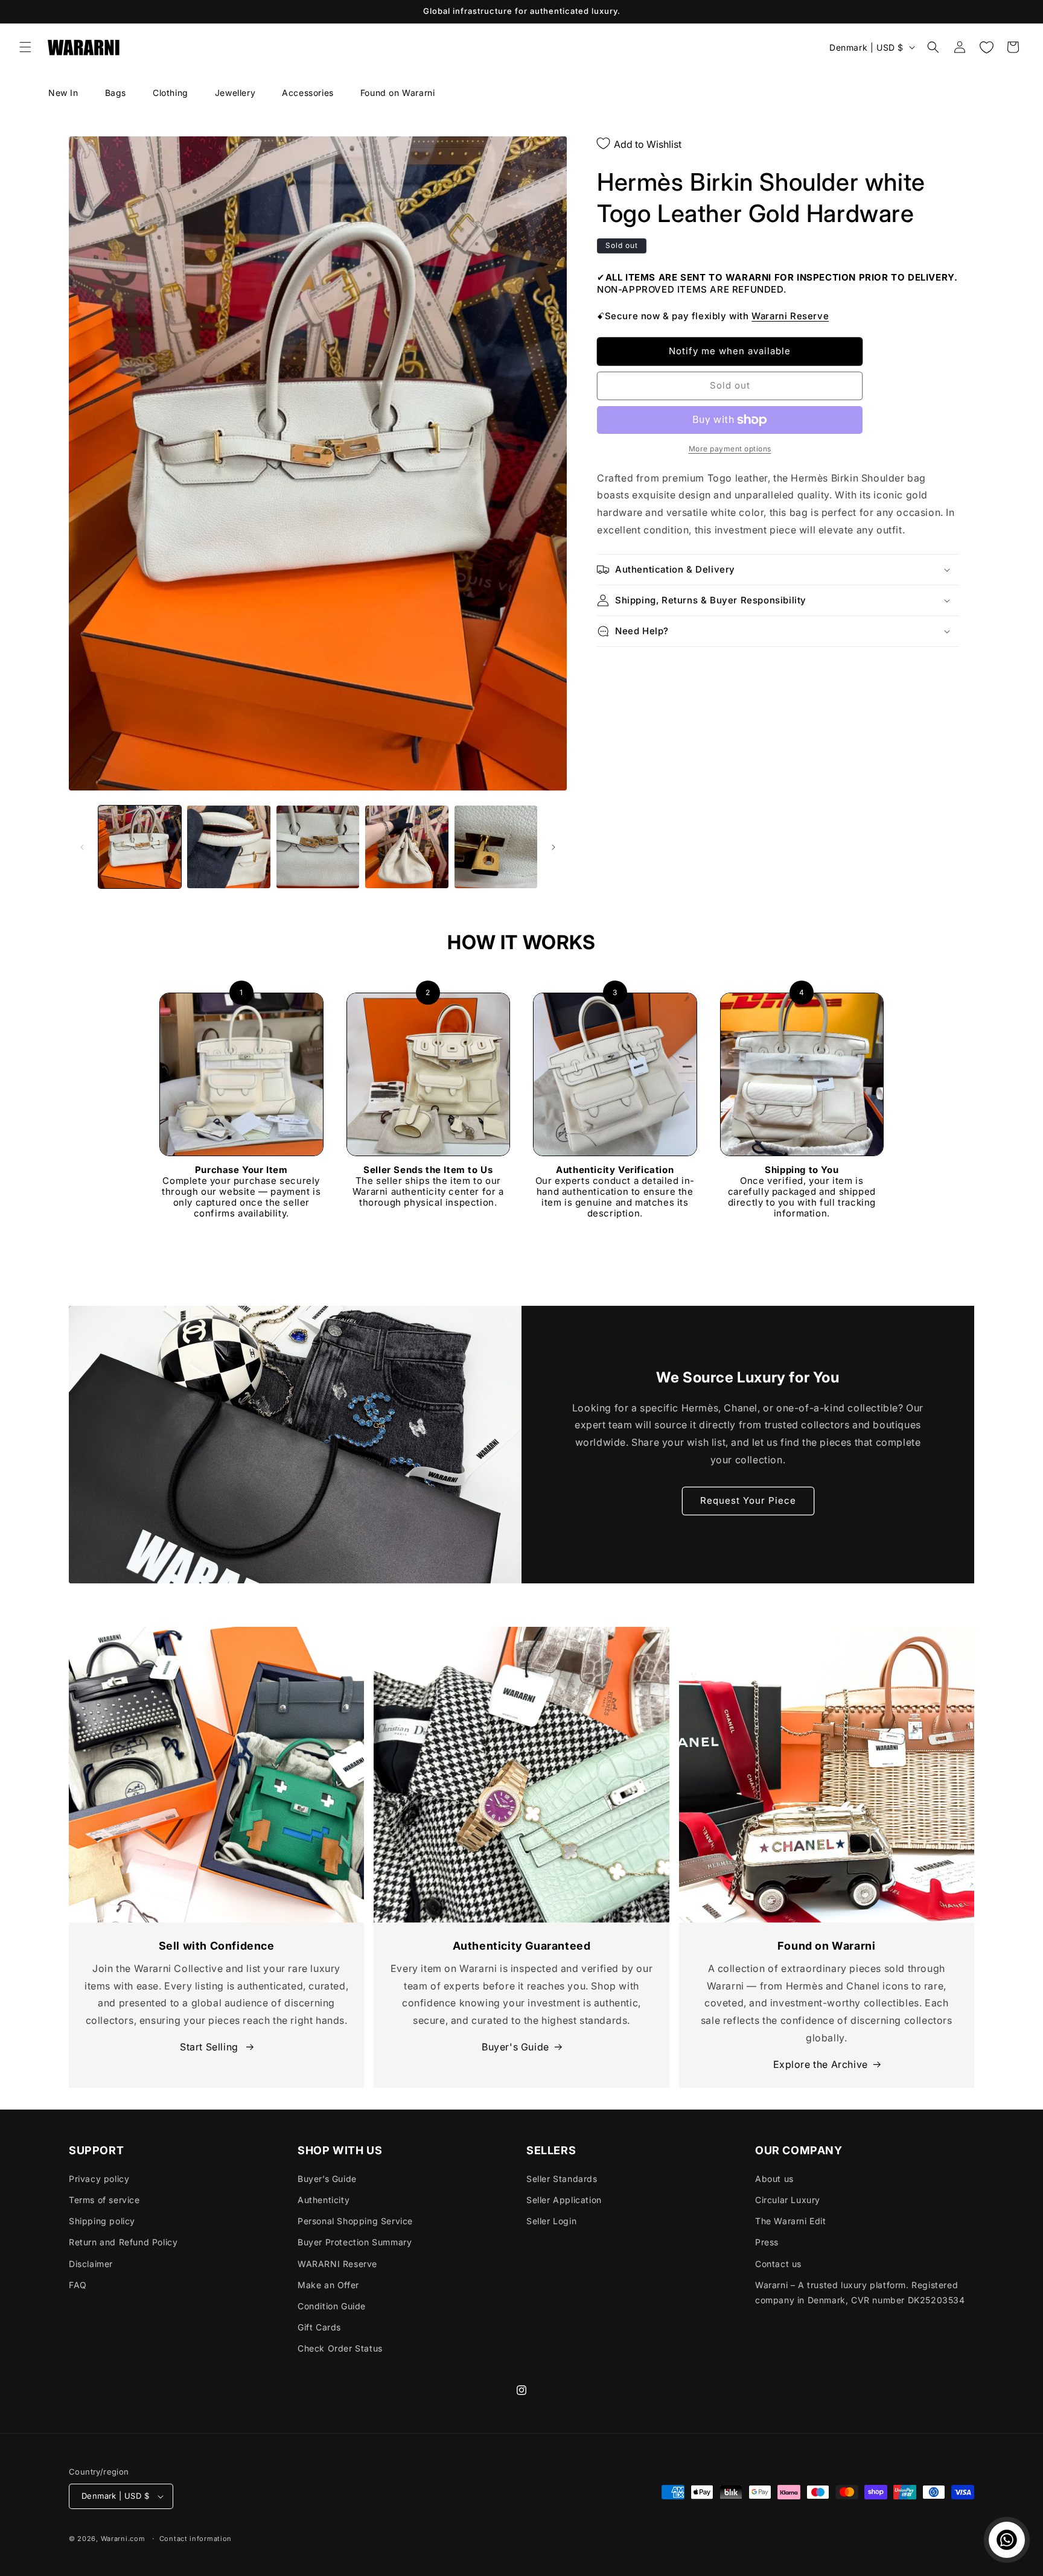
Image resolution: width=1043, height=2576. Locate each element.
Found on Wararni (398, 93)
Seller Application (564, 2200)
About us (774, 2179)
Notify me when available (730, 351)
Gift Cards (319, 2327)
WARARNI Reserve (337, 2264)
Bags (116, 93)
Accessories (308, 93)
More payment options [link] (730, 449)
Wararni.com (123, 2539)
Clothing (171, 93)
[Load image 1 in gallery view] (140, 847)
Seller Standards (562, 2179)
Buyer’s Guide (327, 2179)
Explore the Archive (821, 2064)
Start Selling (210, 2047)
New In (63, 93)
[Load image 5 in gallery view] (496, 847)
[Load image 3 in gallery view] (318, 847)
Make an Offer (328, 2285)
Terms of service (104, 2200)
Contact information (196, 2539)
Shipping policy (102, 2221)
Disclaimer (91, 2264)
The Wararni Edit (791, 2221)
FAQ (78, 2285)
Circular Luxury (788, 2200)
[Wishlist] (986, 47)
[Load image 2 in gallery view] (228, 847)
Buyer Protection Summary (355, 2242)
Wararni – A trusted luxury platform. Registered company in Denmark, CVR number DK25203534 (860, 2292)
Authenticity (324, 2200)
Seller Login (551, 2221)
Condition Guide (332, 2306)
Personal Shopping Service (355, 2221)
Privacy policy (99, 2179)
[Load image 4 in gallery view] (407, 847)
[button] (25, 47)
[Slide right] (553, 847)
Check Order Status (340, 2348)
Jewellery (235, 93)
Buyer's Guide (515, 2047)
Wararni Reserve (790, 316)
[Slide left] (82, 847)
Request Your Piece (748, 1501)
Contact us (778, 2264)
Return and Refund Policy (123, 2242)
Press (767, 2242)
